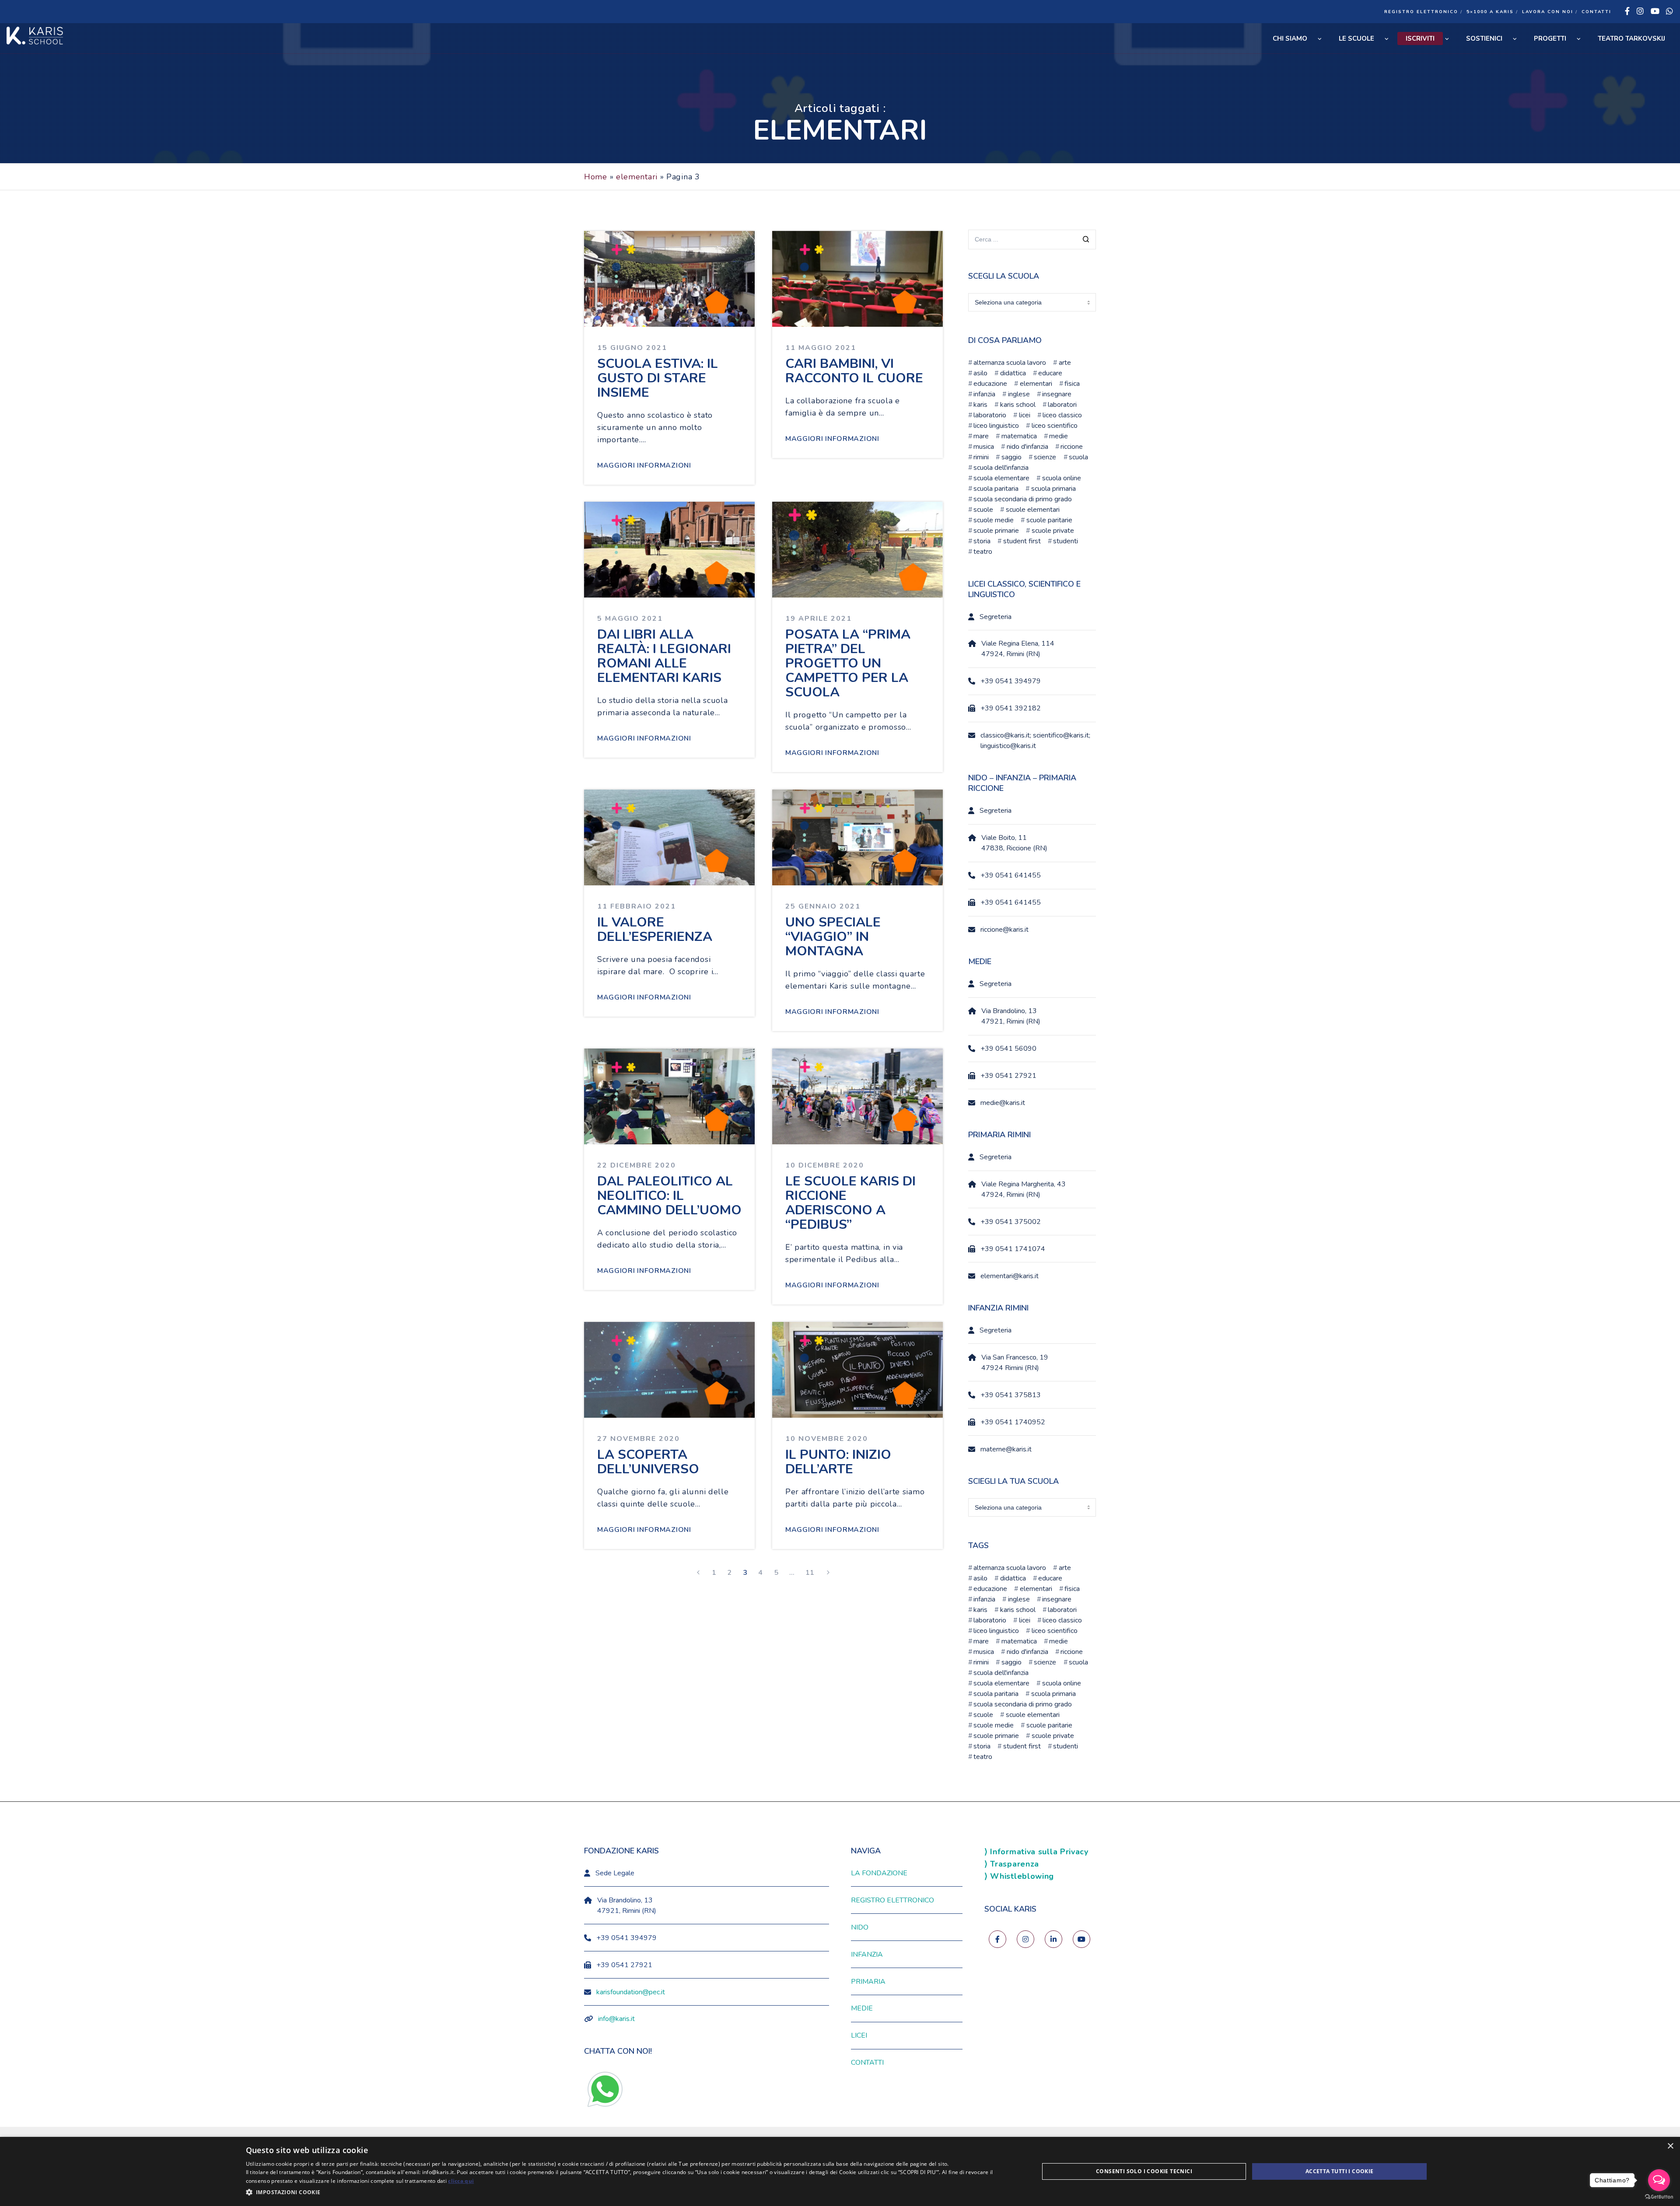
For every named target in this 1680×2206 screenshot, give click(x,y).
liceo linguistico (996, 426)
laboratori (1062, 405)
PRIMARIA (868, 1982)
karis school (1018, 405)
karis (980, 405)
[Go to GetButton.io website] (1659, 2197)
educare (1050, 373)
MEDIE (862, 2008)
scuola (1078, 457)
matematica (1019, 436)
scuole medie (994, 520)
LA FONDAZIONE (879, 1873)
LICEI (859, 2035)
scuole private (1053, 531)
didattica (1013, 373)
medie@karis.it (1003, 1103)
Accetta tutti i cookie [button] (1340, 2171)
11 (810, 1573)
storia (982, 541)
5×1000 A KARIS (1490, 12)
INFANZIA (867, 1954)
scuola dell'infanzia (1001, 468)
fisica (1072, 384)
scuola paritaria (996, 489)
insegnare (1057, 394)
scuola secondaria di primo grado (1023, 499)
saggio (1011, 457)
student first (1022, 541)
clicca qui (461, 2181)
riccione (1072, 447)
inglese (1019, 394)
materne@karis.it (1006, 1449)
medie (1059, 436)
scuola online (1061, 478)
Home (596, 177)
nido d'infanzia (1027, 447)
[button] (631, 2192)
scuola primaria (1053, 489)
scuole (983, 510)
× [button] (1670, 2146)
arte (1065, 363)
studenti (1066, 541)
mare (981, 436)
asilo (980, 373)
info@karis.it (616, 2019)
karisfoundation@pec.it (631, 1992)
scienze (1045, 457)
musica (984, 447)
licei (1024, 415)
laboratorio (990, 415)
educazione (990, 384)
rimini (981, 457)
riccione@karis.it (1004, 930)
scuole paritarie (1049, 520)
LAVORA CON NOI (1548, 12)
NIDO (860, 1927)
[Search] (1086, 240)
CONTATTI (1596, 12)
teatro (983, 552)
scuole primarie (996, 531)
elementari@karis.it (1010, 1276)
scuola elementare (1001, 478)
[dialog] (840, 2171)
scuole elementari (1032, 510)
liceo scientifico (1054, 426)
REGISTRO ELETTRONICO (1421, 12)
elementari (637, 177)
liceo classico (1062, 415)
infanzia (984, 394)
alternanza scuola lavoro (1010, 363)
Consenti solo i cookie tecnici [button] (1144, 2171)
